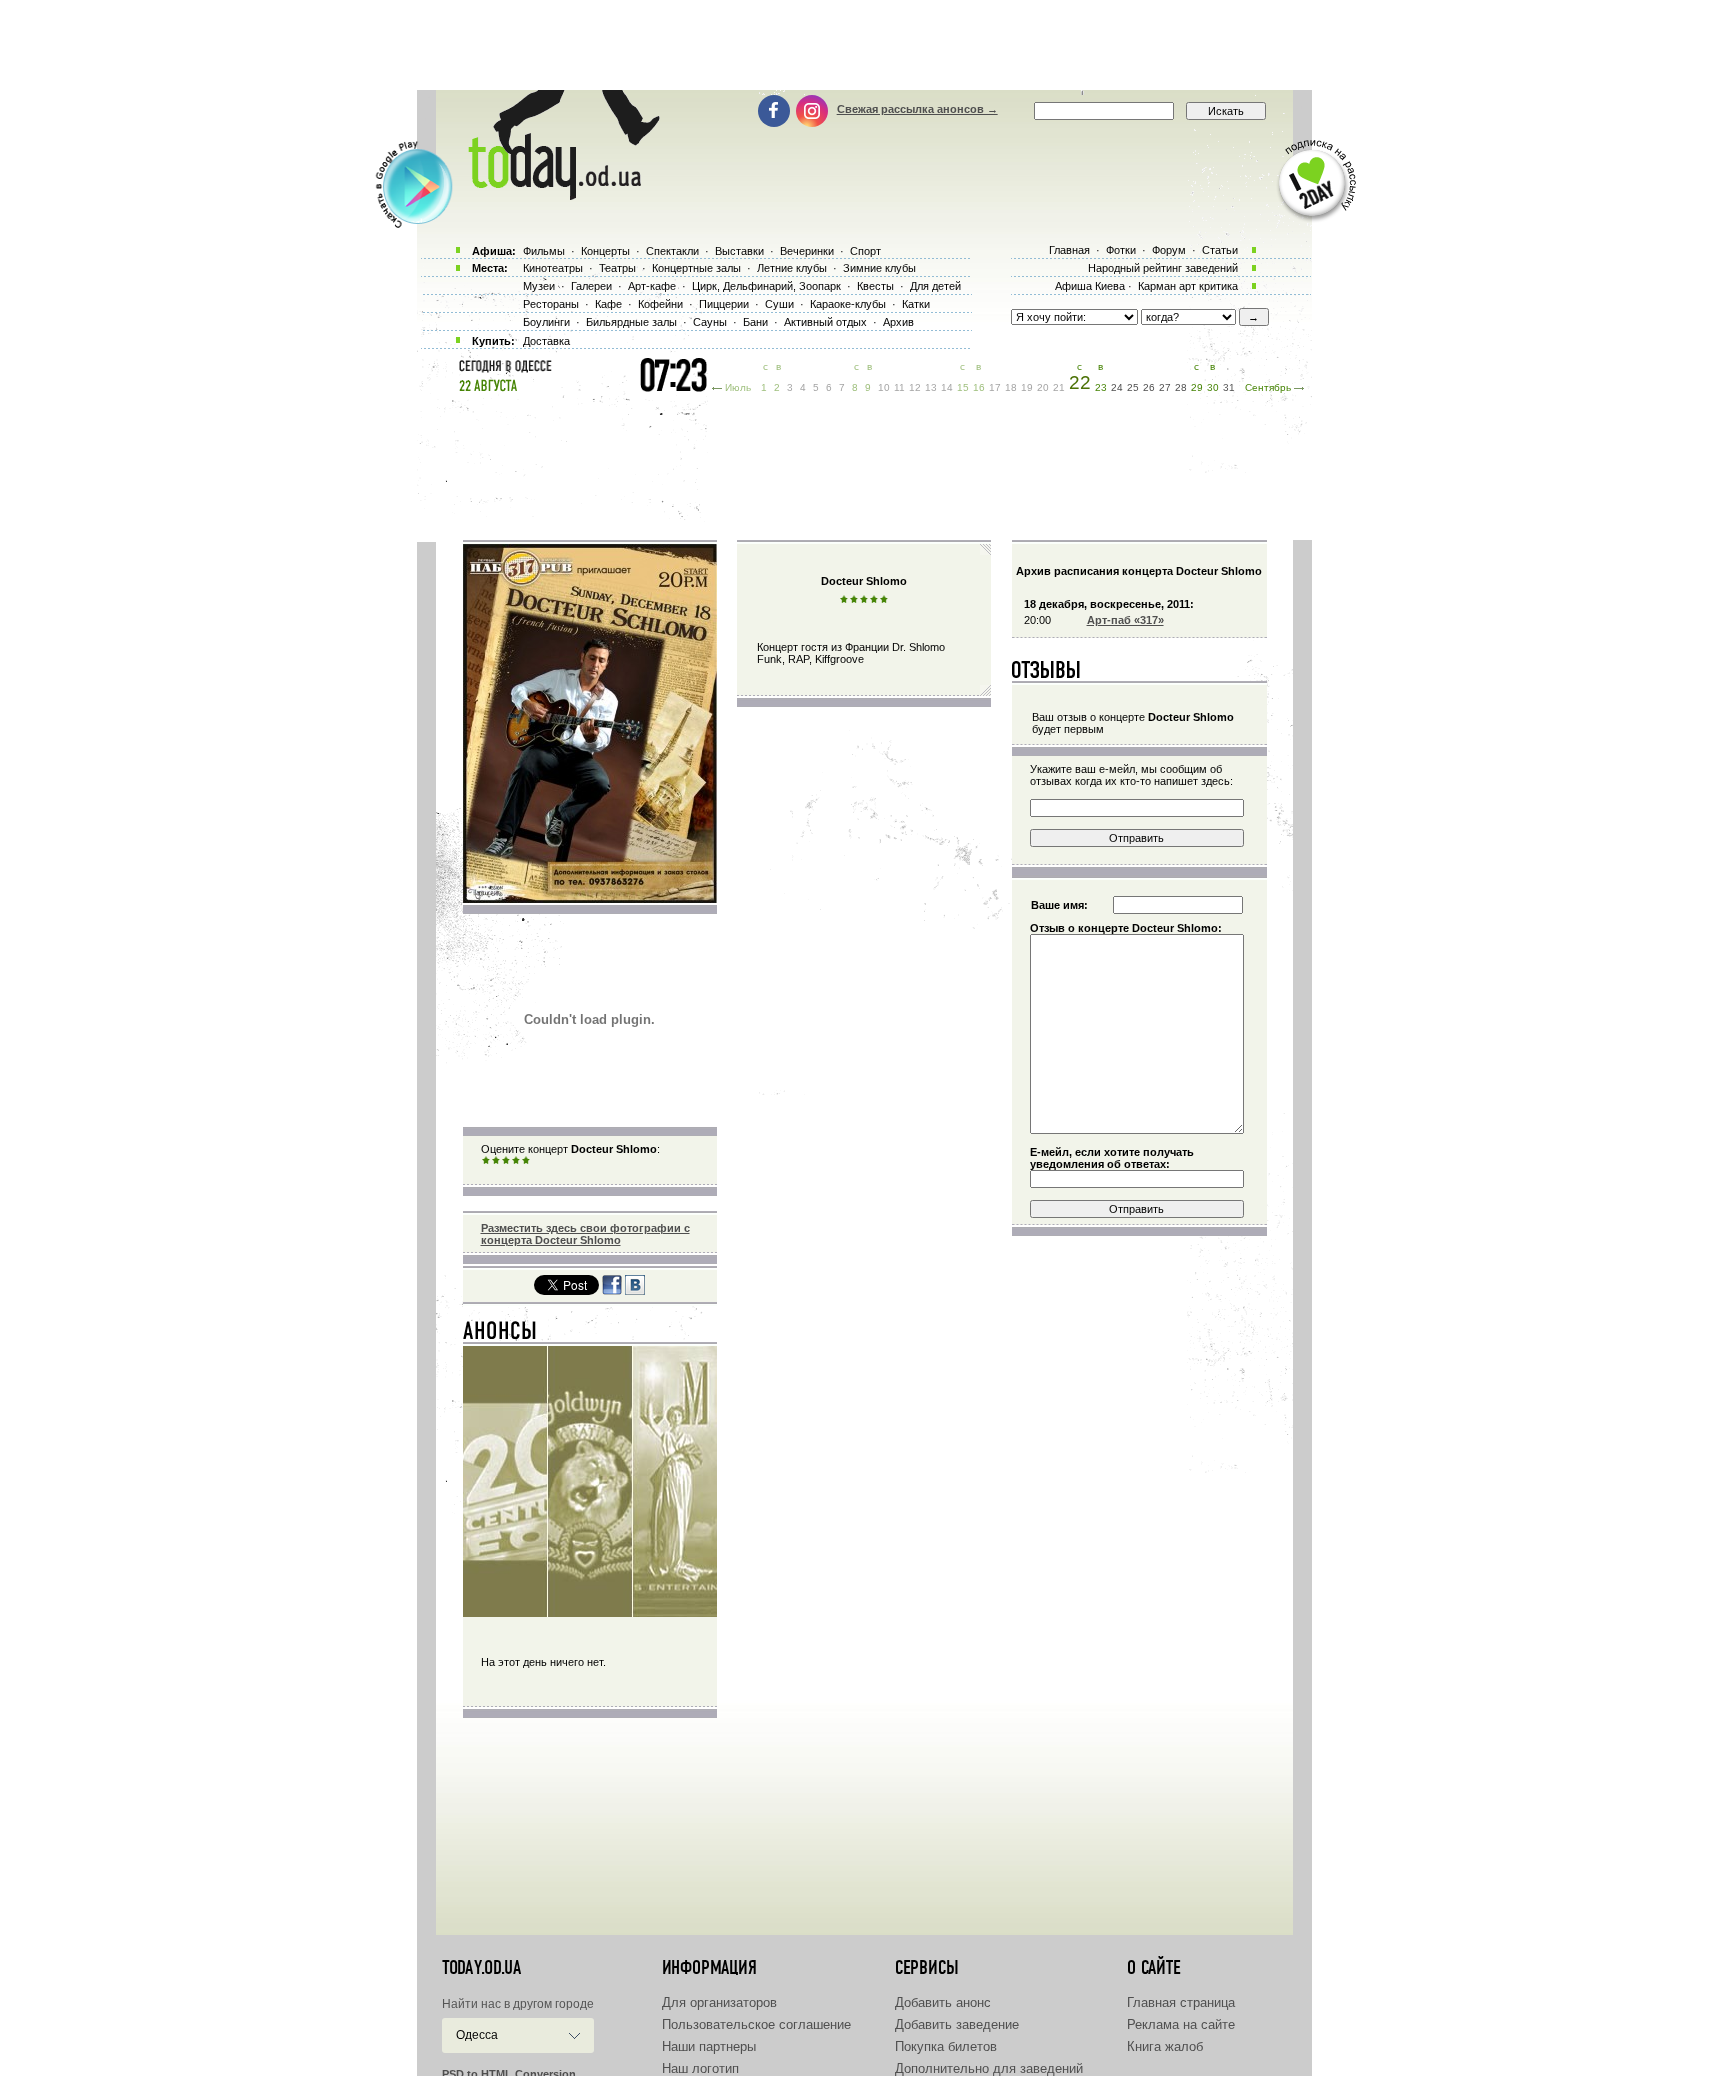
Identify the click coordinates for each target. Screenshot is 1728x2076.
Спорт (865, 251)
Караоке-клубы (848, 304)
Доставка (546, 341)
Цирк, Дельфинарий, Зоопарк (766, 286)
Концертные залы (696, 268)
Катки (916, 304)
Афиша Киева (1090, 286)
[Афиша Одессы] (554, 195)
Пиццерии (724, 304)
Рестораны (551, 304)
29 (1197, 387)
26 (1149, 387)
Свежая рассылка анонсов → (917, 109)
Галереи (591, 286)
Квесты (875, 286)
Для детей (935, 286)
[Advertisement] (864, 45)
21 (1059, 387)
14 (947, 387)
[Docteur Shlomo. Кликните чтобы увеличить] (590, 899)
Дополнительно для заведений (989, 2068)
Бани (755, 322)
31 (1229, 387)
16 (979, 387)
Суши (779, 304)
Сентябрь (1268, 387)
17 (995, 387)
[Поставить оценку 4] (516, 1161)
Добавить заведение (957, 2024)
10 (884, 387)
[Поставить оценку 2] (496, 1161)
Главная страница (1181, 2002)
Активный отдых (825, 322)
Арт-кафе (652, 286)
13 (931, 387)
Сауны (710, 322)
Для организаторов (719, 2002)
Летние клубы (792, 268)
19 (1027, 387)
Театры (617, 268)
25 (1133, 387)
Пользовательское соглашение (756, 2024)
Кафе (608, 304)
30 (1213, 387)
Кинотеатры (553, 268)
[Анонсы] (500, 1335)
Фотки (1121, 250)
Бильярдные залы (631, 322)
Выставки (739, 251)
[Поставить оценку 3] (506, 1161)
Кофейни (660, 304)
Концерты (605, 251)
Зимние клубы (879, 268)
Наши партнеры (709, 2046)
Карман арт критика (1188, 286)
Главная (1069, 250)
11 (899, 387)
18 (1011, 387)
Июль (738, 387)
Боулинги (546, 322)
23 (1101, 387)
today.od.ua (481, 1968)
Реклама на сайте (1181, 2024)
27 (1165, 387)
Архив (898, 322)
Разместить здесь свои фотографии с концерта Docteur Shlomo (585, 1234)
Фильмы (544, 251)
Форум (1169, 250)
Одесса (477, 2035)
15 (963, 387)
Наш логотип (700, 2068)
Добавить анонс (943, 2002)
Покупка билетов (946, 2046)
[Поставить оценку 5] (526, 1161)
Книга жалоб (1165, 2046)
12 (915, 387)
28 (1181, 387)
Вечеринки (807, 251)
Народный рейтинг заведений (1163, 268)
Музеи (539, 286)
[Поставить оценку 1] (486, 1161)
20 (1043, 387)
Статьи (1220, 250)
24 (1117, 387)
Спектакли (672, 251)
